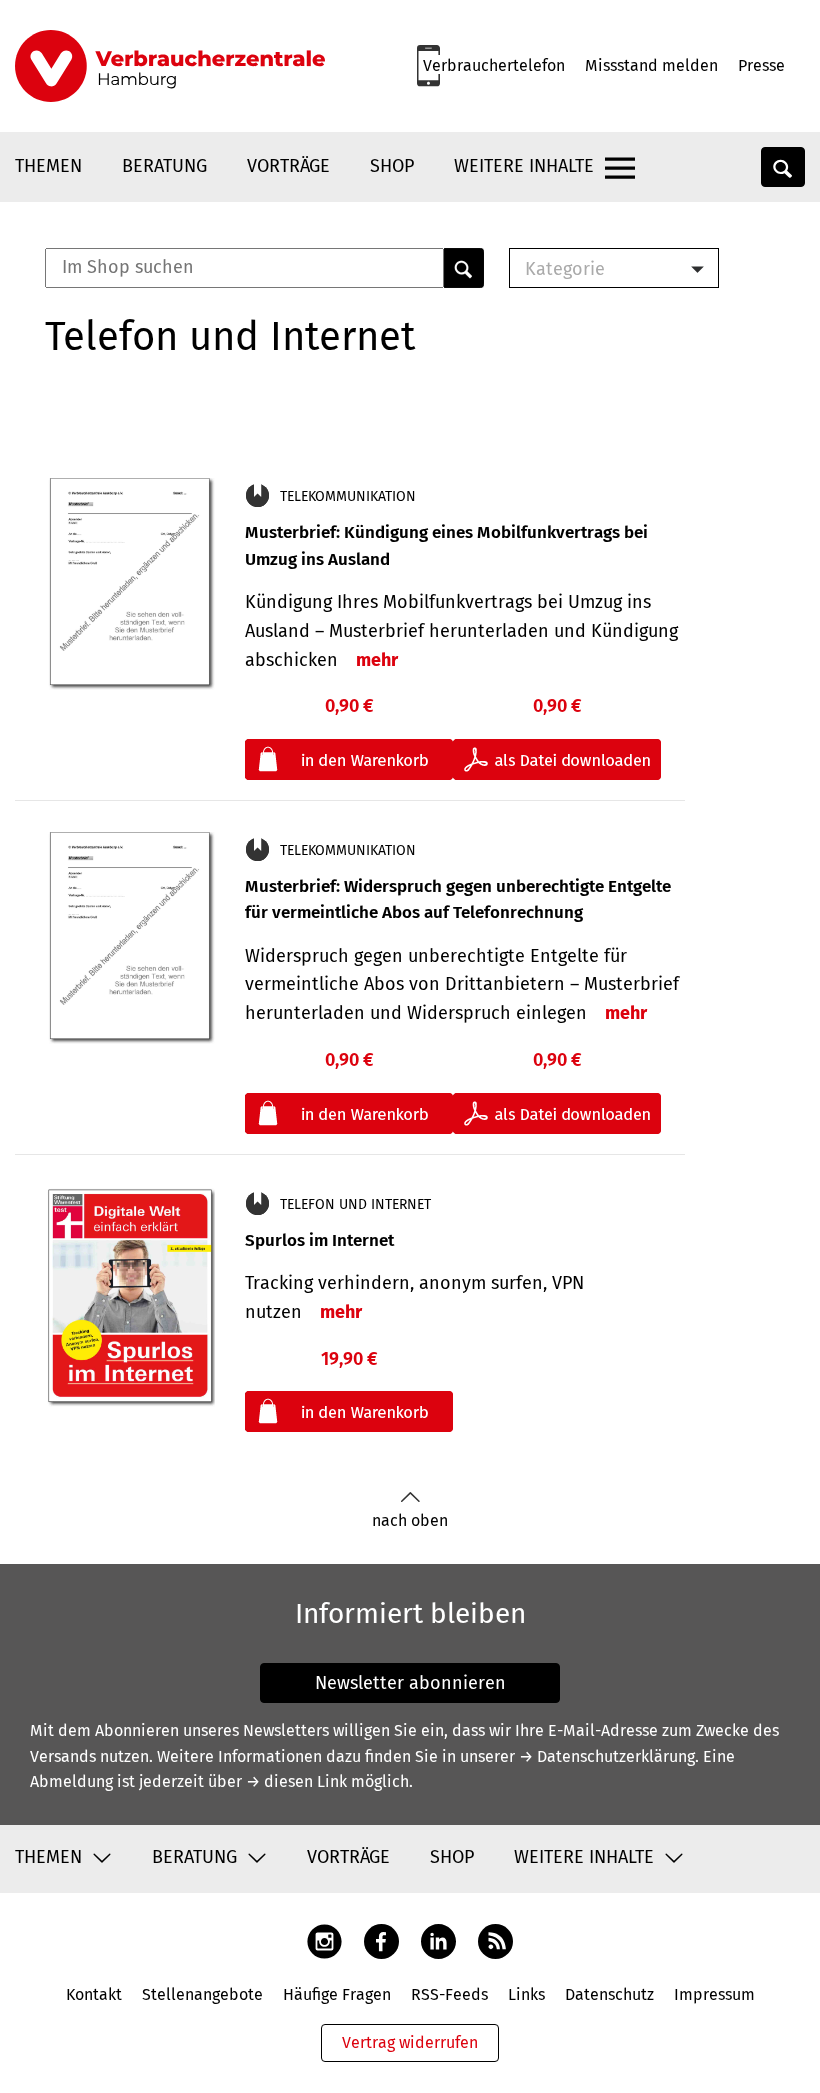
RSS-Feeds (449, 1994)
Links (526, 1994)
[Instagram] (324, 1940)
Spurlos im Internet (319, 1240)
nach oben (410, 1520)
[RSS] (495, 1940)
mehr (377, 660)
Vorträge (288, 166)
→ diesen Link (296, 1781)
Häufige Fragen (337, 1994)
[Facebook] (381, 1940)
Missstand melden (651, 65)
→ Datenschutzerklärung (607, 1756)
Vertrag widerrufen (410, 2042)
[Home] (170, 66)
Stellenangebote (202, 1994)
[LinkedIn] (438, 1940)
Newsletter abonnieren (410, 1683)
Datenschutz (609, 1994)
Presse (761, 65)
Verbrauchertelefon (494, 65)
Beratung (164, 166)
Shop (392, 166)
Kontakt (94, 1994)
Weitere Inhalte (524, 166)
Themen (48, 166)
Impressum (714, 1994)
